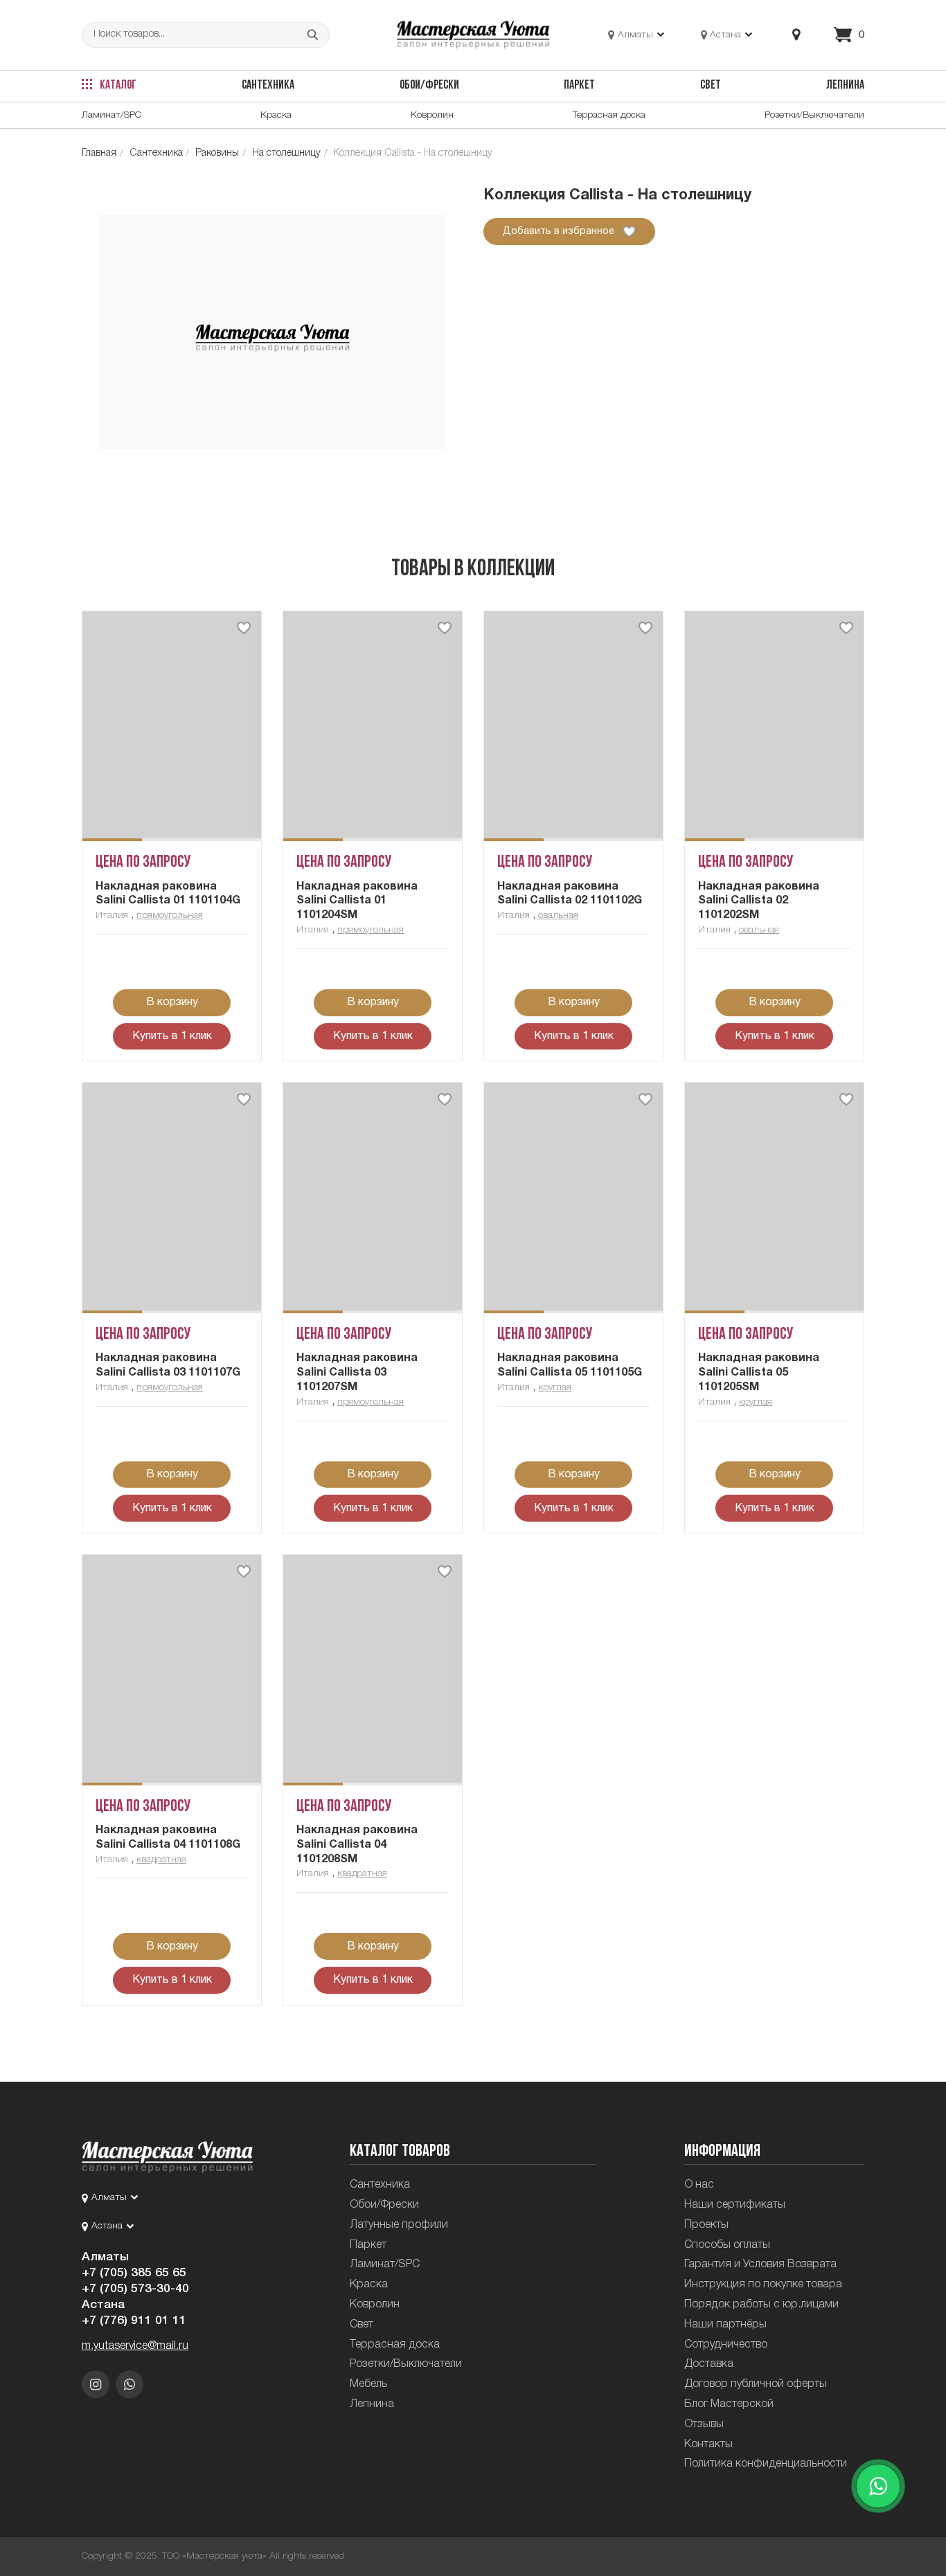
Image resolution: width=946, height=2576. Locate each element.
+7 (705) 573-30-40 (135, 2289)
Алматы (105, 2257)
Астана (103, 2305)
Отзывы (704, 2424)
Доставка (709, 2364)
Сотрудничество (726, 2345)
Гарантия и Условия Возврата (760, 2264)
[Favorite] (244, 628)
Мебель (368, 2384)
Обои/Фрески (429, 85)
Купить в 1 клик (172, 1036)
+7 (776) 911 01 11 (134, 2321)
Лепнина (845, 85)
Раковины (217, 153)
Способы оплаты (727, 2245)
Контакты (708, 2444)
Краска (276, 115)
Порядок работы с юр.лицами (761, 2305)
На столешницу (286, 153)
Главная (99, 153)
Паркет (579, 85)
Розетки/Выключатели (814, 115)
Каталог (117, 85)
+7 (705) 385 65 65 (134, 2273)
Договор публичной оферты (756, 2384)
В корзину (172, 1002)
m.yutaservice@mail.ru (135, 2346)
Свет (711, 85)
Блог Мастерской (729, 2404)
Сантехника (268, 85)
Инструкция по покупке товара (763, 2285)
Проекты (706, 2225)
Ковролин (432, 115)
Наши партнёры (725, 2325)
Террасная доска (609, 115)
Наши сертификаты (735, 2205)
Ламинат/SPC (111, 115)
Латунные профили (399, 2225)
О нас (699, 2185)
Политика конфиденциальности (766, 2464)
